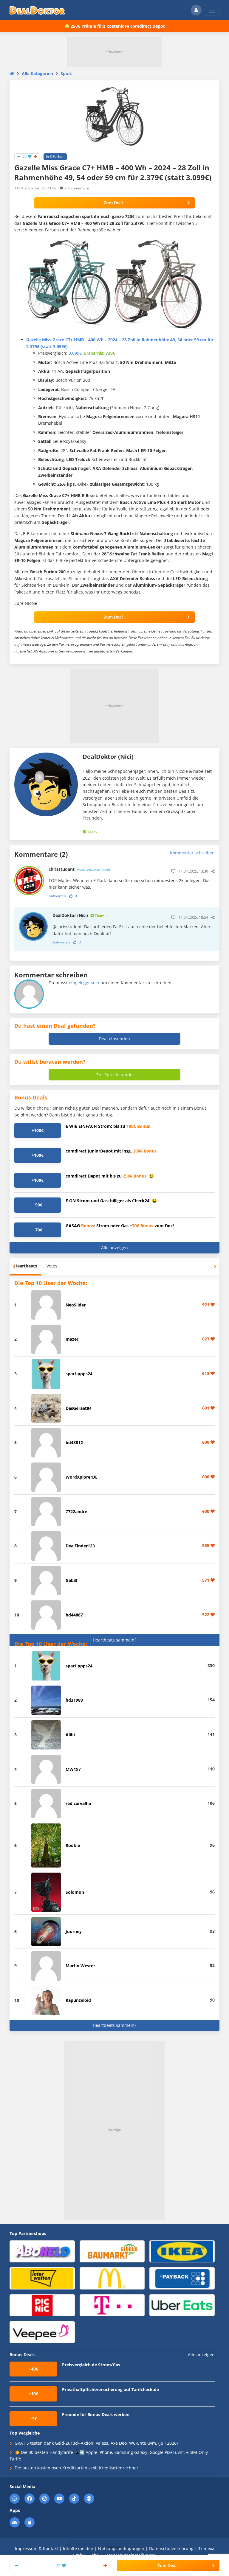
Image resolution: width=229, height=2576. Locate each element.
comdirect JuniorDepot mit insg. (111, 1151)
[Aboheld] (42, 2251)
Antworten (57, 896)
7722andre (76, 1512)
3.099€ (75, 353)
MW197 (73, 1769)
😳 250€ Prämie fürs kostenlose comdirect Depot (115, 26)
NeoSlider (76, 1305)
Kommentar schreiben (192, 853)
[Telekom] (112, 2305)
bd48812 (74, 1442)
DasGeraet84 (79, 1408)
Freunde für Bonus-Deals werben (96, 2414)
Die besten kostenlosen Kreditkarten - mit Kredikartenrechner (76, 2468)
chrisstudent (80, 869)
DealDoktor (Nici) (79, 915)
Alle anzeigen (114, 1248)
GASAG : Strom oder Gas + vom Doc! (120, 1226)
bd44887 (74, 1615)
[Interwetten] (42, 2278)
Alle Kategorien (37, 73)
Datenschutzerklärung (171, 2548)
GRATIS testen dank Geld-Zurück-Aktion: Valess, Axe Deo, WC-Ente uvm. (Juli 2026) (96, 2443)
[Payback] (182, 2278)
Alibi (70, 1735)
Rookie (73, 1845)
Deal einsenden (114, 1039)
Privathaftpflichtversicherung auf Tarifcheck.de (110, 2389)
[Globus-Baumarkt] (112, 2251)
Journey (74, 1931)
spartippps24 (79, 1374)
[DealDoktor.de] (37, 10)
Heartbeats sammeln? (114, 1640)
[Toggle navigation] (212, 10)
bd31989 (74, 1700)
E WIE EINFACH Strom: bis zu (108, 1126)
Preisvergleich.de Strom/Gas (91, 2365)
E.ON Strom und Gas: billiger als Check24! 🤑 (111, 1201)
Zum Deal (113, 203)
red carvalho (78, 1803)
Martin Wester (80, 1966)
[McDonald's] (112, 2278)
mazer (72, 1339)
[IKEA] (182, 2251)
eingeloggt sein (84, 983)
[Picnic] (42, 2305)
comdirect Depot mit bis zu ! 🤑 (110, 1176)
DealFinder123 (80, 1546)
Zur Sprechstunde (114, 1075)
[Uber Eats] (182, 2305)
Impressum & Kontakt (37, 2548)
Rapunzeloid (78, 2000)
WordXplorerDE (82, 1477)
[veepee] (42, 2332)
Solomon (75, 1892)
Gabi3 (71, 1580)
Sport (66, 73)
